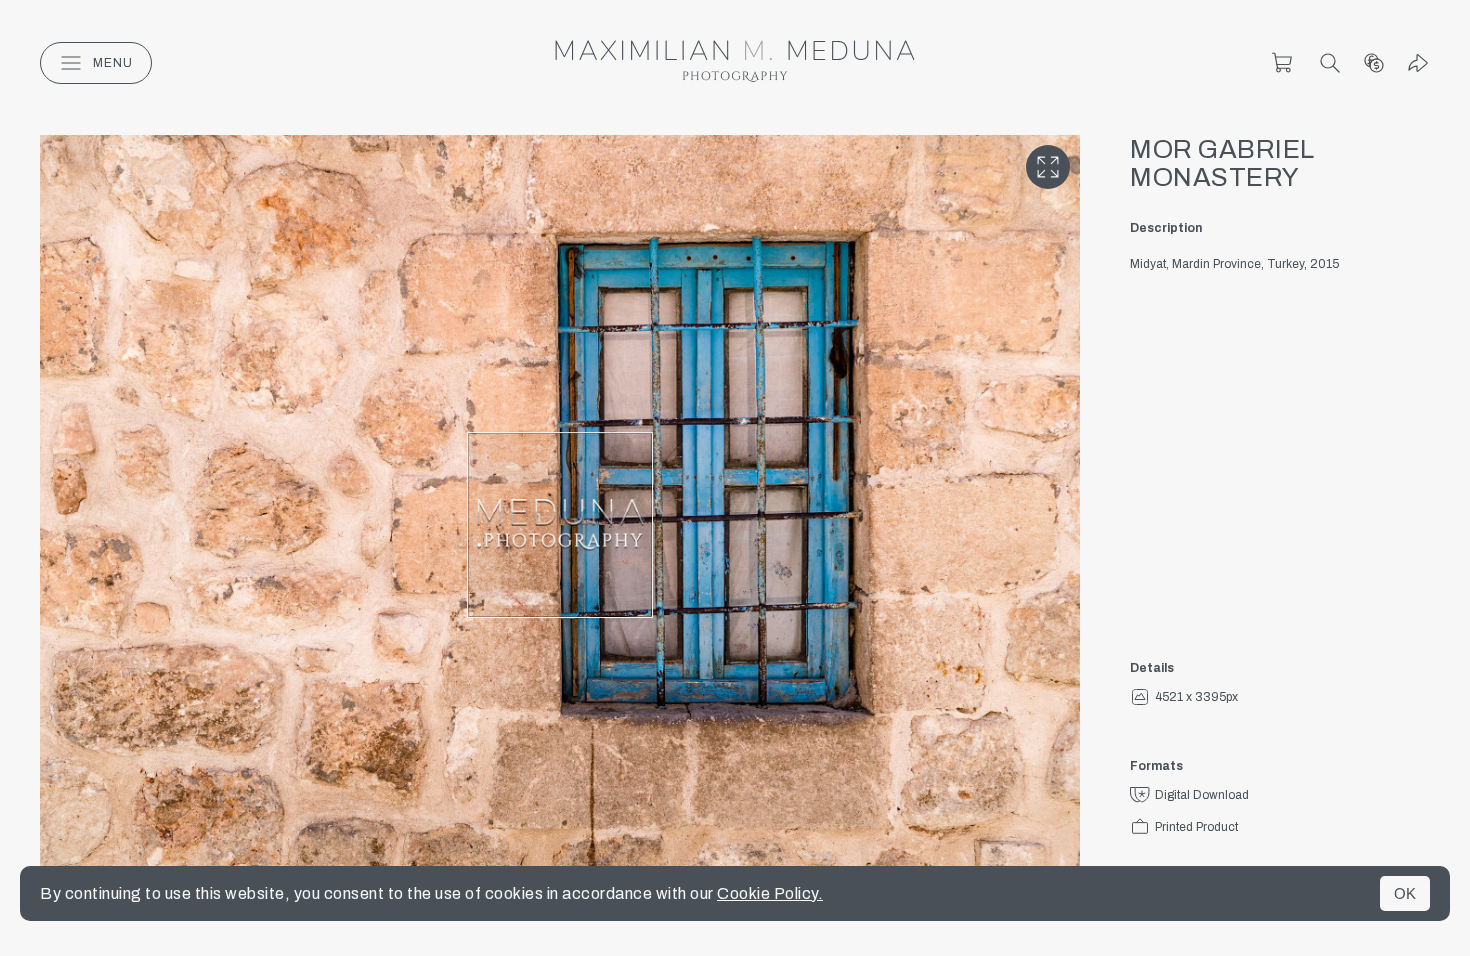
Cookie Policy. (770, 893)
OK (1405, 893)
